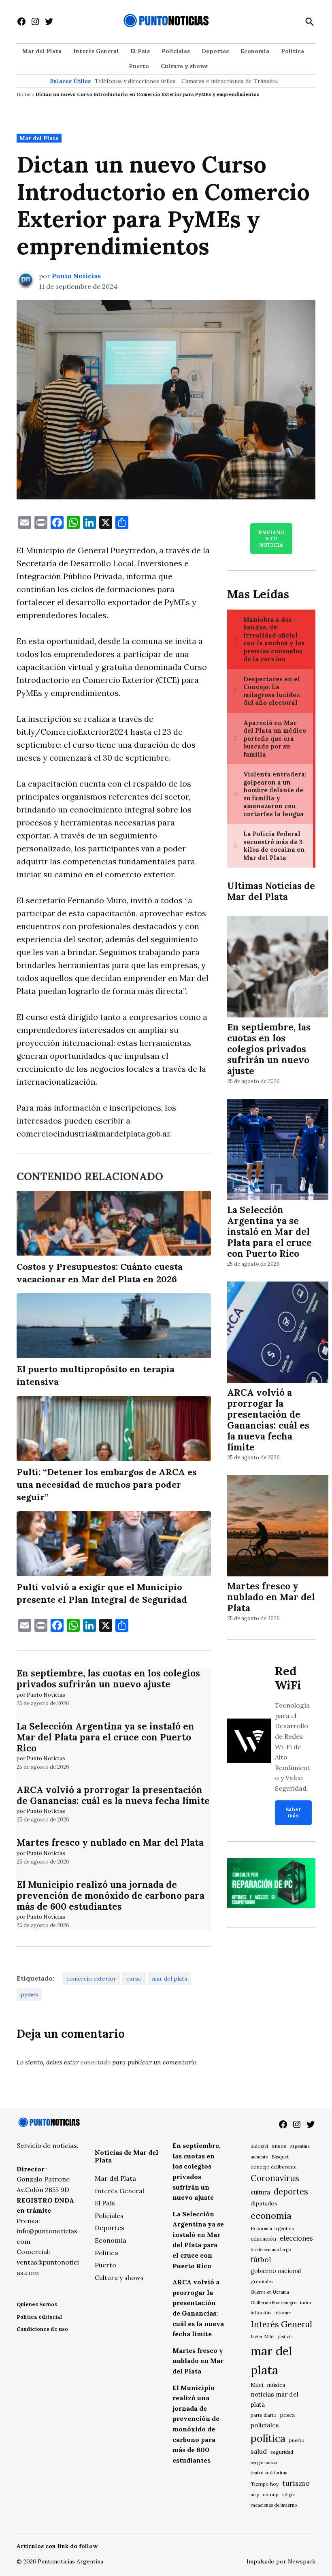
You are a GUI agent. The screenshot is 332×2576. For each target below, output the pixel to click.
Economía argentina (272, 2228)
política (268, 2438)
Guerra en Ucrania (270, 2292)
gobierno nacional (276, 2271)
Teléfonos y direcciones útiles (135, 81)
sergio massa (264, 2463)
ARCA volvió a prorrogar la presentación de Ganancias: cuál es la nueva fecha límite (113, 1795)
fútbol (261, 2259)
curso (134, 1979)
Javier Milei (263, 2337)
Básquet (280, 2157)
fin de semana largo (271, 2250)
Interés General (96, 51)
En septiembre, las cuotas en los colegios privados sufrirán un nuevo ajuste (108, 1678)
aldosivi (259, 2146)
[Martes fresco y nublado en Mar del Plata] (278, 1527)
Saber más (293, 1813)
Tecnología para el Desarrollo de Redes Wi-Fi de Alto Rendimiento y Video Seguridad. (293, 1747)
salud (259, 2451)
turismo (296, 2483)
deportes (291, 2192)
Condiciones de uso (42, 2329)
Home (24, 94)
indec (306, 2302)
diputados (264, 2203)
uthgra (289, 2495)
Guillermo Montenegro (273, 2303)
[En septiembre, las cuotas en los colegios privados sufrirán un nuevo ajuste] (278, 968)
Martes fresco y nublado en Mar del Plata (110, 1842)
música (276, 2385)
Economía (255, 51)
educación (263, 2239)
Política (293, 51)
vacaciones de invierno (274, 2505)
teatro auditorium (269, 2473)
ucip (255, 2495)
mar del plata (169, 1979)
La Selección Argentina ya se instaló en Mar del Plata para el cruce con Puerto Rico (105, 1737)
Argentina (300, 2146)
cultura (260, 2192)
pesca (287, 2415)
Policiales (176, 51)
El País (140, 51)
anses (279, 2146)
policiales (265, 2425)
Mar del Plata (42, 51)
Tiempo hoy (265, 2484)
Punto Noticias (76, 276)
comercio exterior (91, 1979)
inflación (261, 2313)
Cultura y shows (184, 66)
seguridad (282, 2452)
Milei (257, 2385)
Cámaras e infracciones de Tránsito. (230, 81)
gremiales (262, 2281)
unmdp (271, 2494)
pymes (29, 1994)
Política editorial (39, 2317)
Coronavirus (275, 2178)
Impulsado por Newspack (281, 2561)
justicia (285, 2337)
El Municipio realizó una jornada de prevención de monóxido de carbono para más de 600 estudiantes (111, 1895)
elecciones (296, 2238)
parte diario (264, 2415)
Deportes (215, 51)
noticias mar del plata (275, 2399)
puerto (297, 2440)
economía (271, 2216)
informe (283, 2313)
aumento (259, 2157)
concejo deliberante (274, 2167)
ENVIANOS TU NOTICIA (271, 539)
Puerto (139, 66)
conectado (96, 2062)
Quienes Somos (37, 2304)
